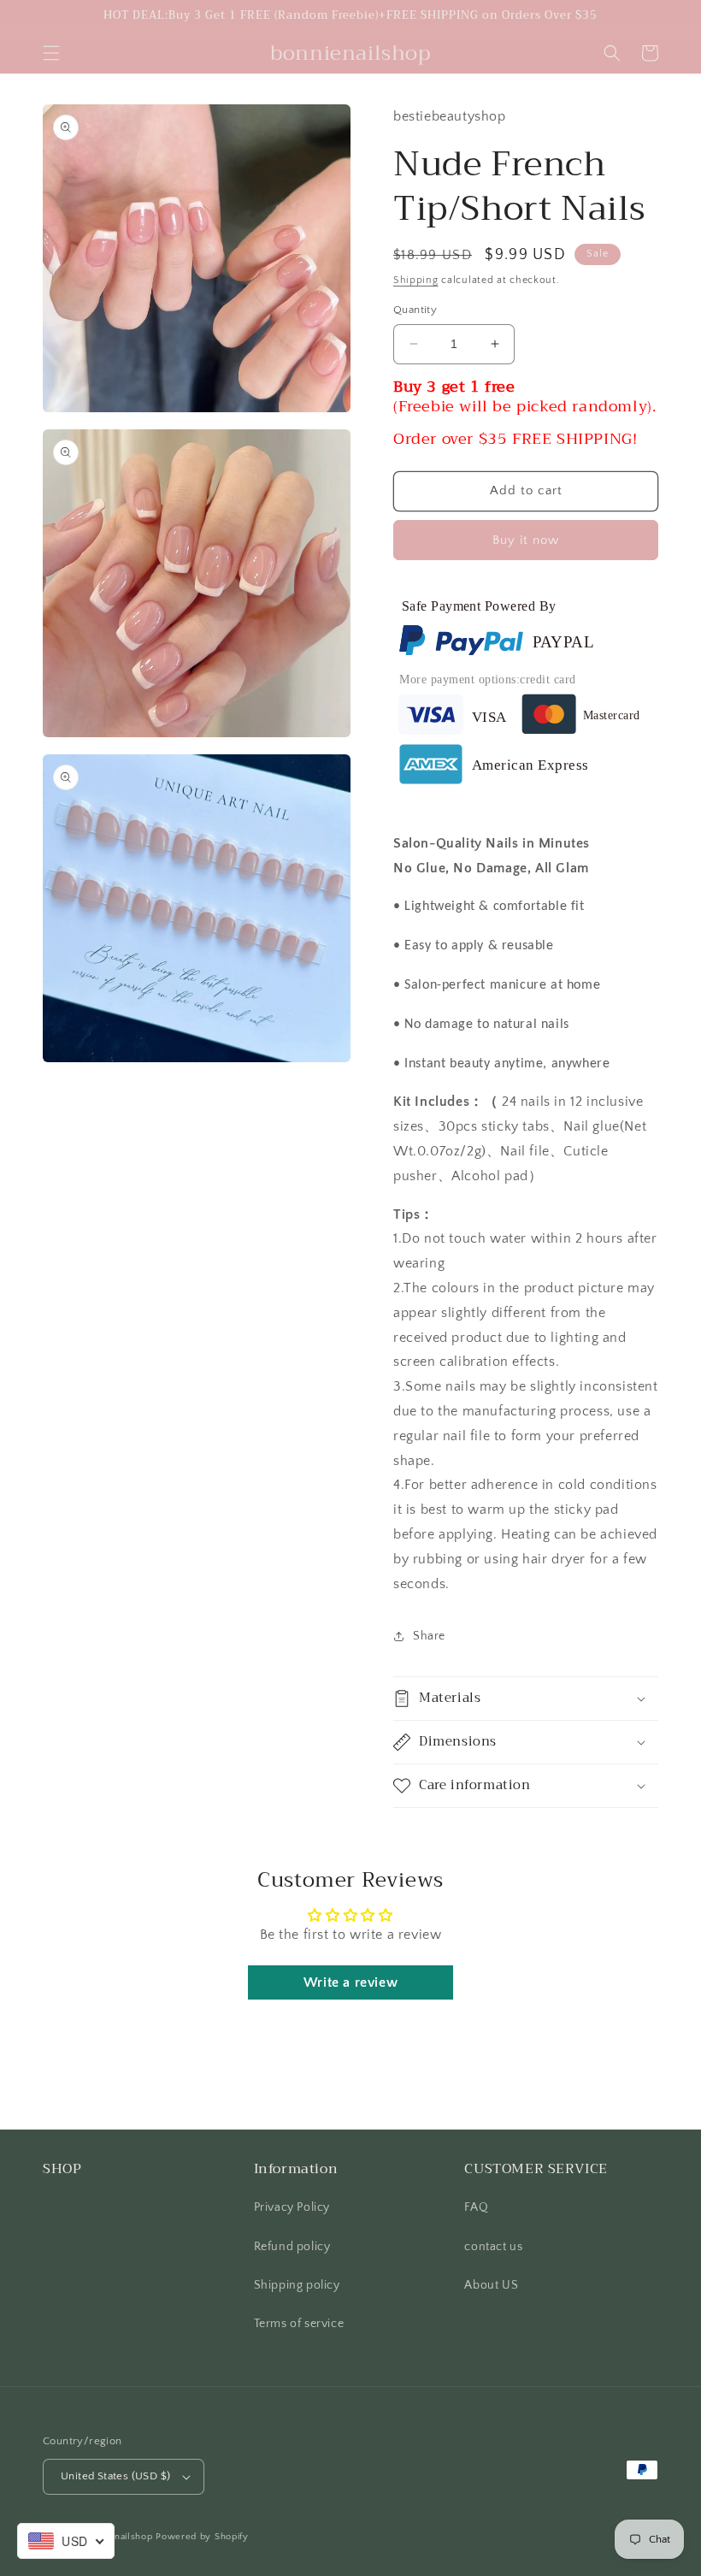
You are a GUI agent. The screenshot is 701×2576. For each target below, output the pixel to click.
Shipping (416, 280)
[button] (51, 53)
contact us (493, 2247)
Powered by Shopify (202, 2537)
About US (491, 2285)
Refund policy (292, 2247)
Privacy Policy (292, 2207)
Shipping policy (297, 2285)
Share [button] (429, 1636)
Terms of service (299, 2324)
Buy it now (526, 540)
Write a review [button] (350, 1982)
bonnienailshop (118, 2537)
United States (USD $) (115, 2476)
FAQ (476, 2207)
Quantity (415, 310)
